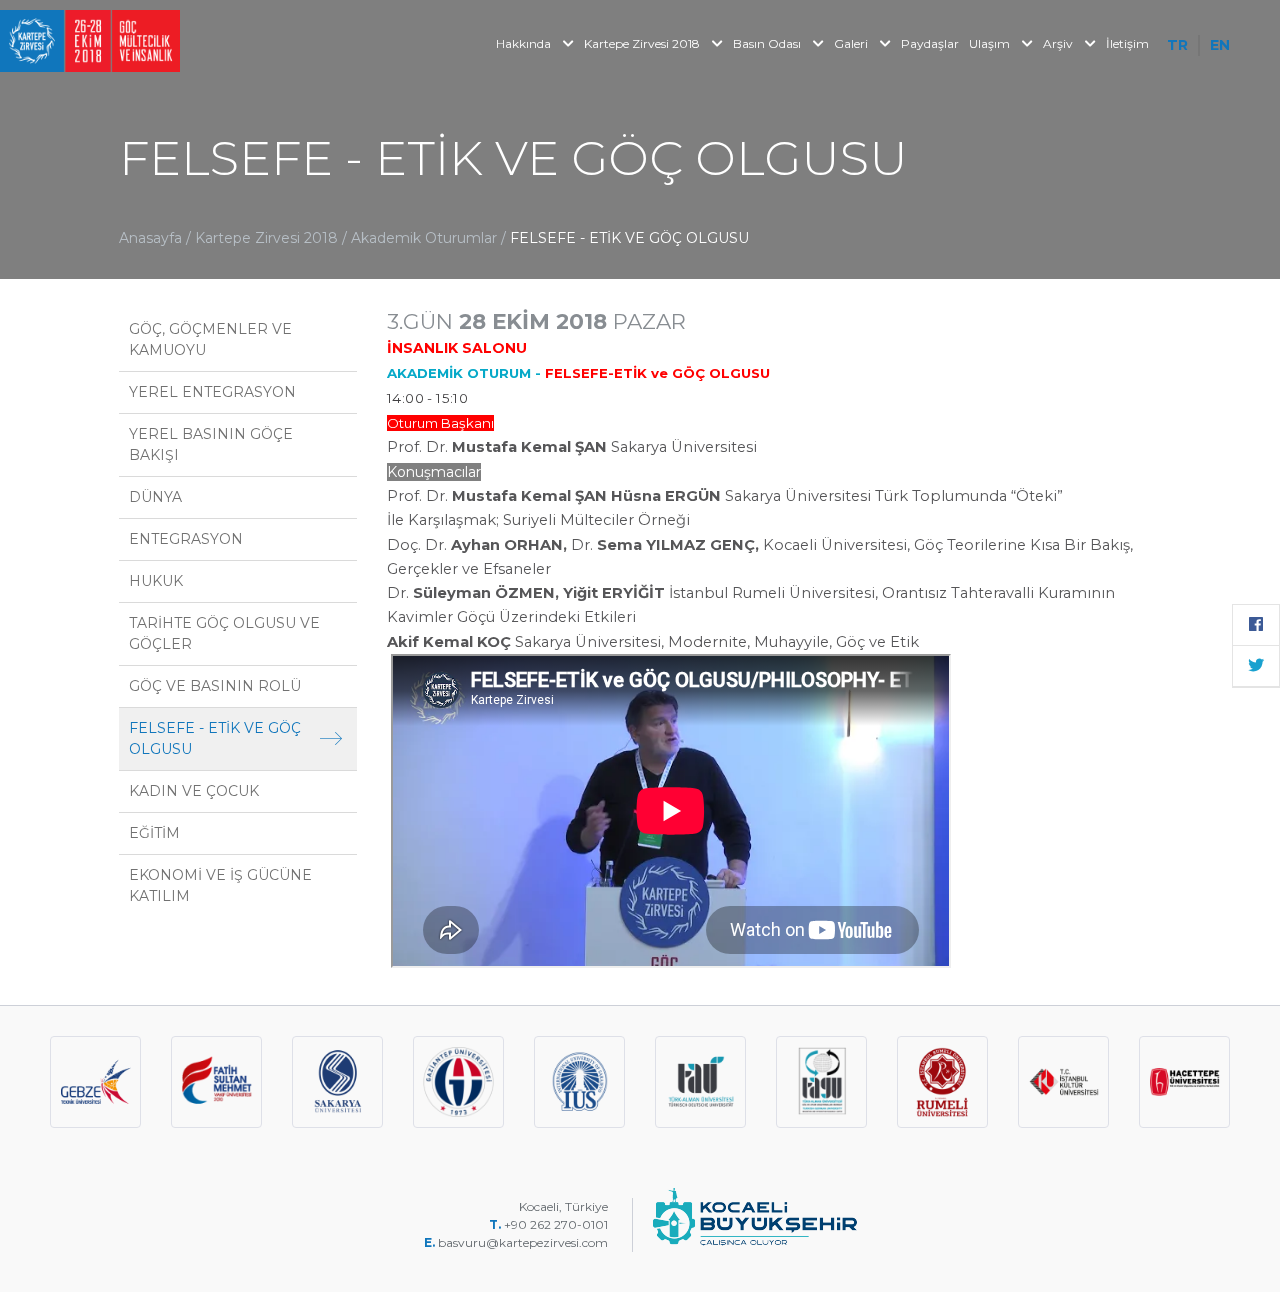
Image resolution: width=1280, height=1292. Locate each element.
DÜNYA (155, 497)
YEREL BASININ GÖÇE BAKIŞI (211, 444)
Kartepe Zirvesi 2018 (643, 43)
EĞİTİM (154, 833)
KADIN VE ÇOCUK (194, 791)
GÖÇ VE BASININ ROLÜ (215, 686)
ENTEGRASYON (186, 539)
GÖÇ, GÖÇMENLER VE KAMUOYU (210, 339)
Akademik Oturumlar (426, 238)
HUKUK (156, 581)
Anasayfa (150, 238)
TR (1177, 45)
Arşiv (1059, 43)
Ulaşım (991, 43)
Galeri (852, 43)
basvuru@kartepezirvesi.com (524, 1242)
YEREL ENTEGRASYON (212, 392)
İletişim (1127, 43)
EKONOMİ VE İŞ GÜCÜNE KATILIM (220, 885)
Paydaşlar (930, 43)
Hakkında (525, 43)
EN (1220, 45)
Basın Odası (768, 43)
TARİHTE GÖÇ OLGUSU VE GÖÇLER (224, 633)
